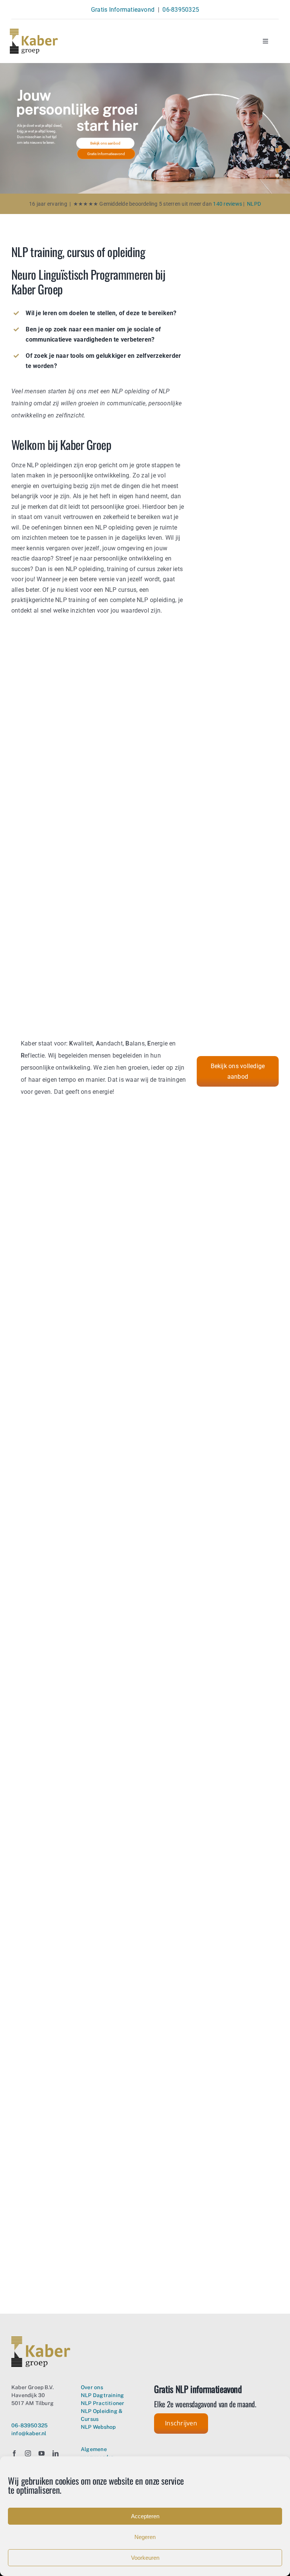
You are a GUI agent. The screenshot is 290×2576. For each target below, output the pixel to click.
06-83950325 (181, 10)
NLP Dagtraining (102, 2395)
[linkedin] (56, 2453)
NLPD (254, 204)
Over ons (92, 2387)
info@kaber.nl (29, 2433)
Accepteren (145, 2516)
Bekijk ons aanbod (105, 143)
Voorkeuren (145, 2558)
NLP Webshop (98, 2427)
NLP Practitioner (103, 2403)
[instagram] (28, 2453)
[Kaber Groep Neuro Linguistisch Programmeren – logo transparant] (34, 32)
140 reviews (227, 204)
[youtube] (42, 2453)
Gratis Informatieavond (123, 10)
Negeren (145, 2537)
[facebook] (14, 2453)
